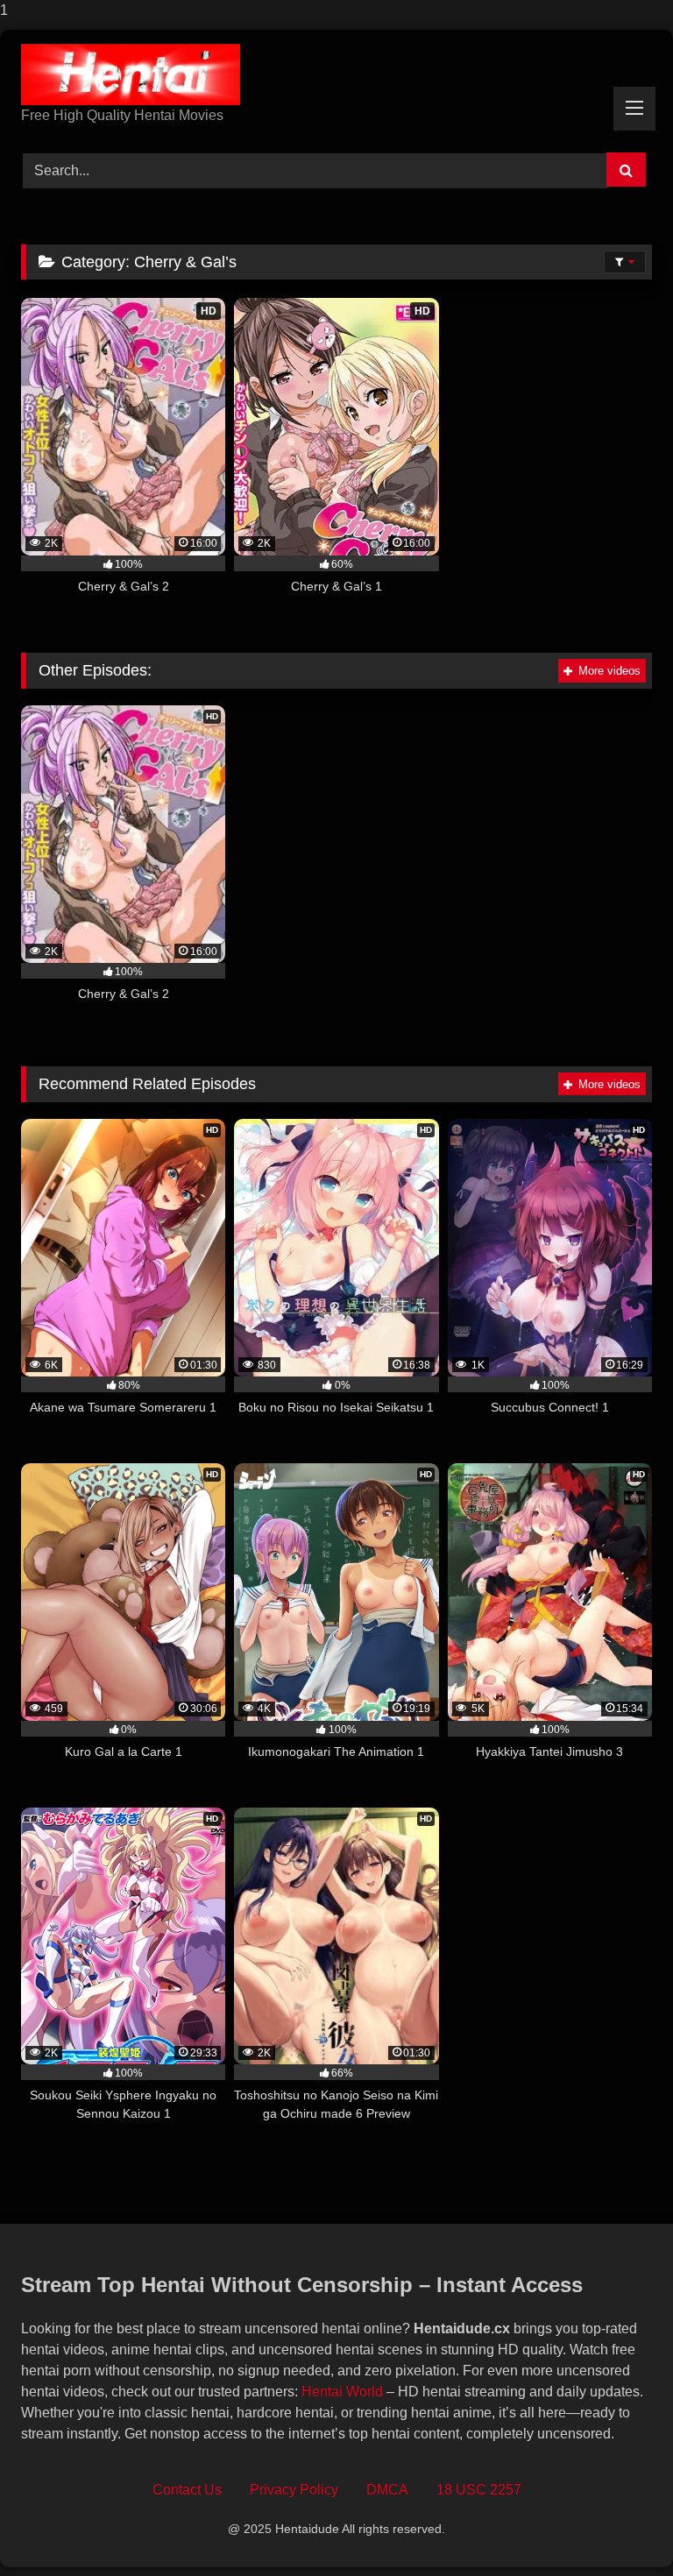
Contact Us (187, 2490)
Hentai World (342, 2392)
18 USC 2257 (479, 2490)
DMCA (387, 2490)
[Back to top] (619, 2527)
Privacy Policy (294, 2490)
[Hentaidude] (336, 74)
